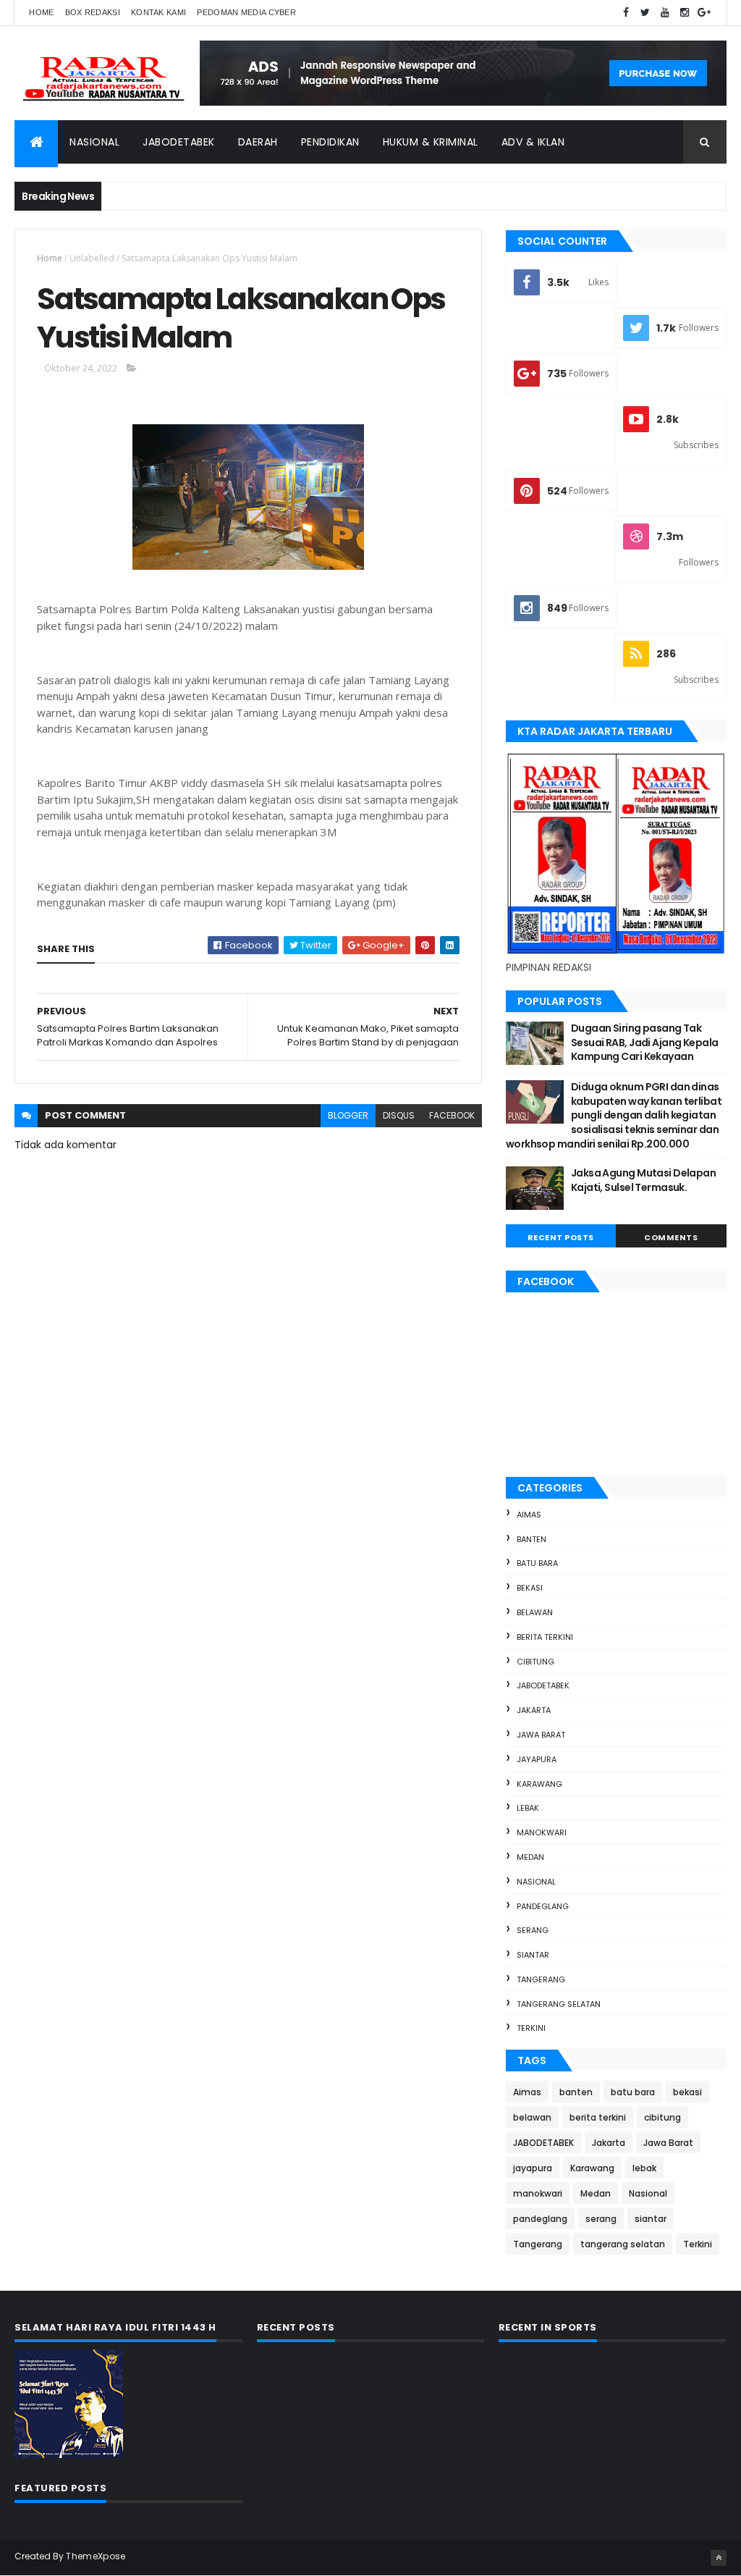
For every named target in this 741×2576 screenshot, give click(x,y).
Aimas (529, 1515)
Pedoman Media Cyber (246, 12)
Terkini (531, 2028)
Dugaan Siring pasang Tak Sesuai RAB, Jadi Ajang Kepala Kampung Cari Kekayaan (645, 1042)
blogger (348, 1115)
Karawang (539, 1784)
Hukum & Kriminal (431, 142)
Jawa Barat (541, 1735)
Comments (671, 1237)
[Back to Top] (719, 2558)
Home (41, 12)
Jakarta (534, 1710)
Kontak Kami (158, 12)
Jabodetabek (179, 142)
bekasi (530, 1588)
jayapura (537, 1759)
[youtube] (665, 13)
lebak (528, 1808)
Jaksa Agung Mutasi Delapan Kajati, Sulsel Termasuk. (643, 1180)
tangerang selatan (559, 2004)
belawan (535, 1612)
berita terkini (545, 1637)
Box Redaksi (93, 12)
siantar (533, 1955)
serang (533, 1930)
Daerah (258, 142)
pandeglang (543, 1906)
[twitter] (645, 13)
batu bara (537, 1563)
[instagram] (685, 13)
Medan (530, 1857)
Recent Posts (561, 1237)
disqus (399, 1115)
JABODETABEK (543, 1685)
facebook (452, 1115)
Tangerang (541, 1979)
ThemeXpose (96, 2556)
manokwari (542, 1832)
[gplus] (704, 13)
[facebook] (626, 13)
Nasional (94, 142)
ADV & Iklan (533, 142)
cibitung (535, 1662)
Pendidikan (330, 142)
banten (532, 1539)
